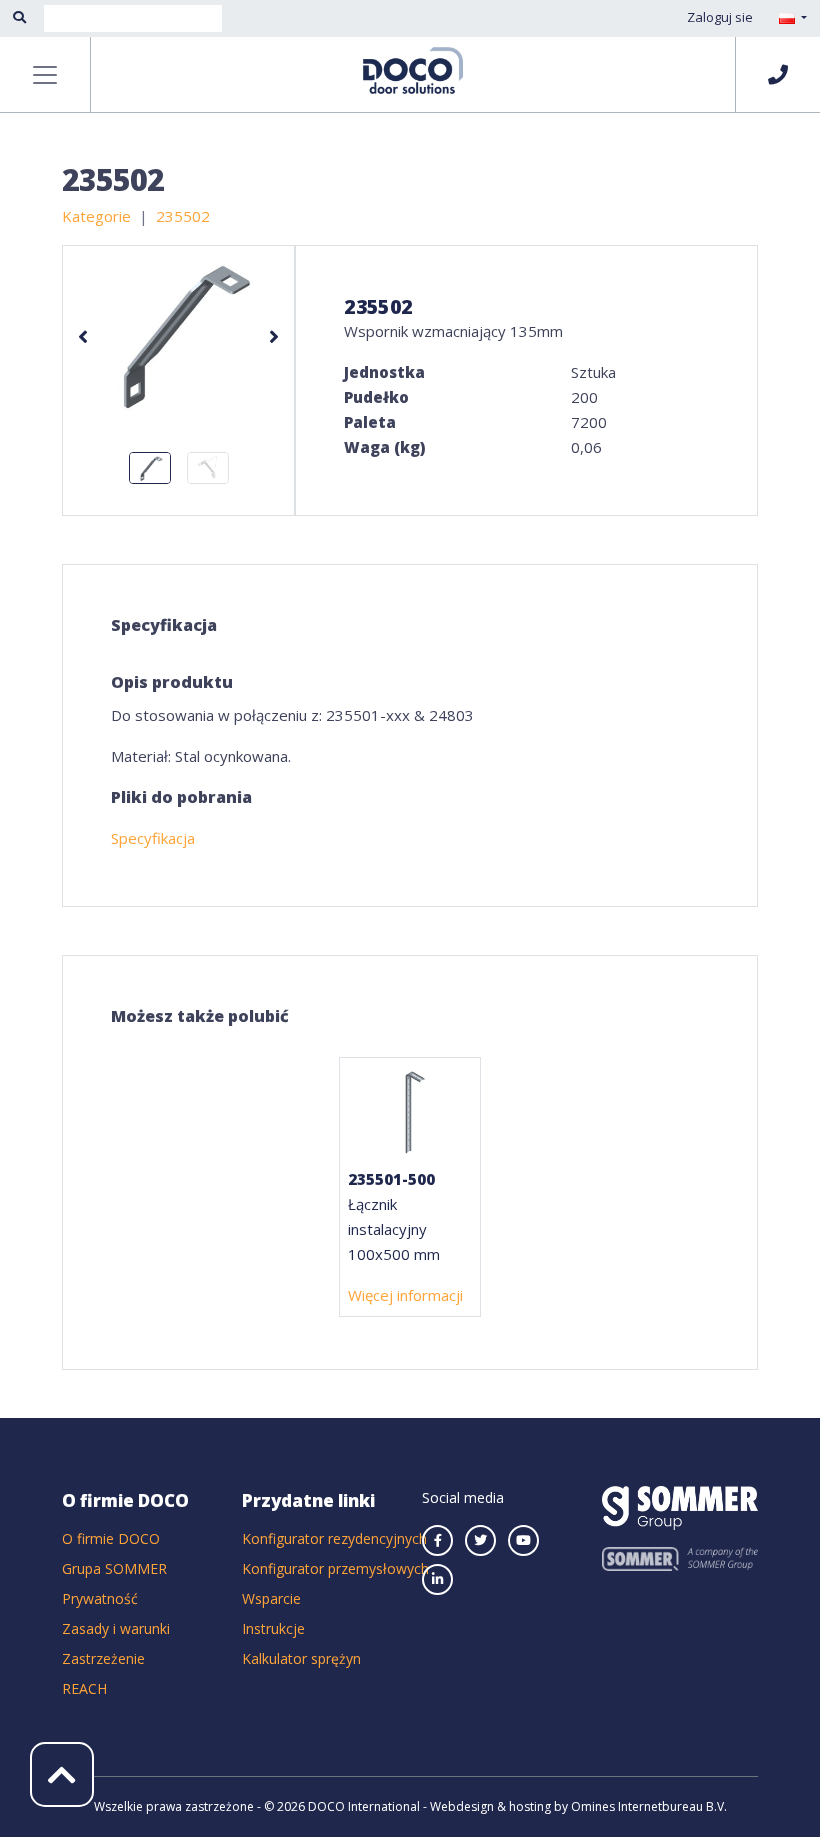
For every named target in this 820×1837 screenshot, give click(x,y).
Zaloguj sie (720, 17)
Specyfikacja (153, 838)
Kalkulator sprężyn (301, 1658)
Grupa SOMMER (114, 1568)
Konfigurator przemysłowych (335, 1568)
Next (274, 337)
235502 (183, 216)
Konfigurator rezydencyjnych (334, 1538)
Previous (83, 337)
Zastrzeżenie (103, 1658)
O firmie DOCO (111, 1538)
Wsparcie (271, 1598)
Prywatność (100, 1598)
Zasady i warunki (116, 1628)
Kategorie (96, 216)
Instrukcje (273, 1628)
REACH (84, 1688)
